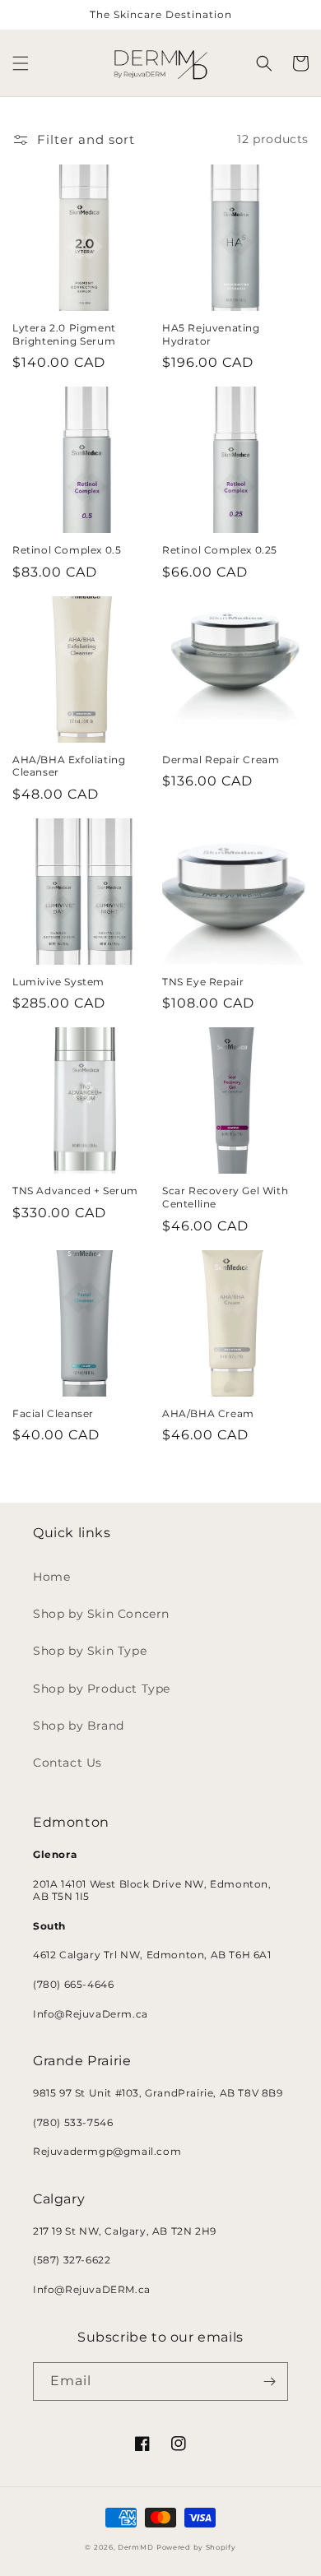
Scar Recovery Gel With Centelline (225, 1197)
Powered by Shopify (196, 2547)
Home (51, 1577)
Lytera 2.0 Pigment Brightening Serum (64, 334)
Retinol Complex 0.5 (67, 550)
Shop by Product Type (102, 1689)
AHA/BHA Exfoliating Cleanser (69, 766)
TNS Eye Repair (203, 982)
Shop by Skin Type (90, 1651)
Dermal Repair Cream (221, 760)
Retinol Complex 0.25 (220, 550)
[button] (21, 63)
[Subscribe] (269, 2381)
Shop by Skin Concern (101, 1614)
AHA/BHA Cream (208, 1413)
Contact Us (67, 1763)
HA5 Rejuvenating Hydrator (211, 334)
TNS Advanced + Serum (75, 1191)
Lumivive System (58, 982)
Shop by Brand (79, 1726)
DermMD (135, 2547)
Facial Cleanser (53, 1413)
